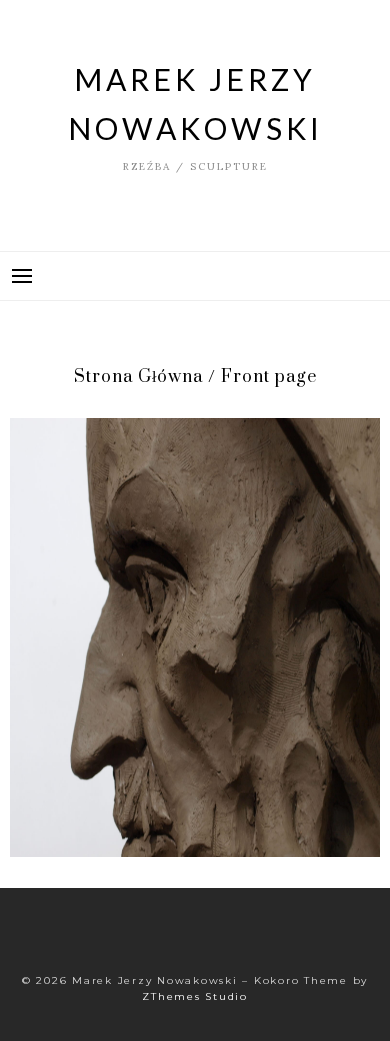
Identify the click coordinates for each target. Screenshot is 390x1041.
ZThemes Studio (195, 996)
